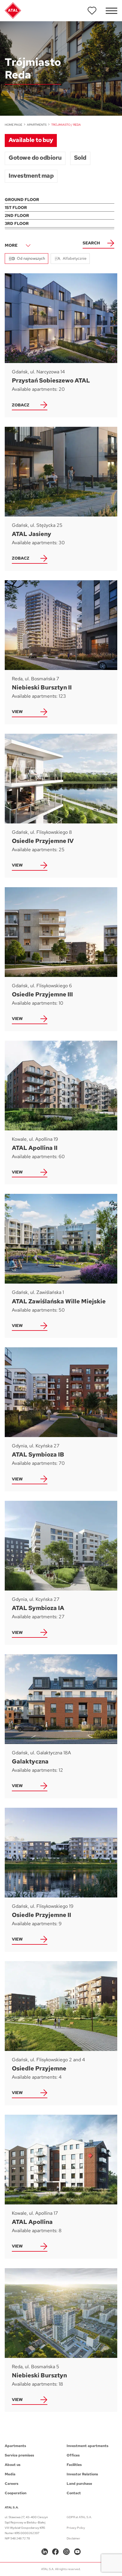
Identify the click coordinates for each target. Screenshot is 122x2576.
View (17, 712)
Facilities (74, 2465)
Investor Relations (82, 2474)
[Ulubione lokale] (92, 11)
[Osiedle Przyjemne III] (61, 959)
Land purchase (79, 2484)
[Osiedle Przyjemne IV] (61, 806)
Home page (13, 125)
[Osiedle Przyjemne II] (61, 1880)
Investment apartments (88, 2446)
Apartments (37, 125)
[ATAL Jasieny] (61, 499)
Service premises (19, 2455)
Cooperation (16, 2493)
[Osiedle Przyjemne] (61, 2033)
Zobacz (21, 405)
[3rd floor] (60, 224)
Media (10, 2474)
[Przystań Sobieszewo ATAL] (61, 345)
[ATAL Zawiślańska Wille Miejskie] (61, 1266)
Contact (74, 2493)
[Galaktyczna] (61, 1726)
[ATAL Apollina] (61, 2187)
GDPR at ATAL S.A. (79, 2517)
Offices (73, 2455)
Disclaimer (73, 2538)
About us (13, 2465)
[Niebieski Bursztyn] (61, 2340)
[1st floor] (60, 208)
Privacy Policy (76, 2528)
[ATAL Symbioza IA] (61, 1573)
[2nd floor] (60, 216)
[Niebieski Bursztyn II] (61, 652)
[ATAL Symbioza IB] (61, 1419)
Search (91, 243)
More (11, 245)
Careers (12, 2484)
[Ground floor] (60, 200)
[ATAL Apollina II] (61, 1113)
